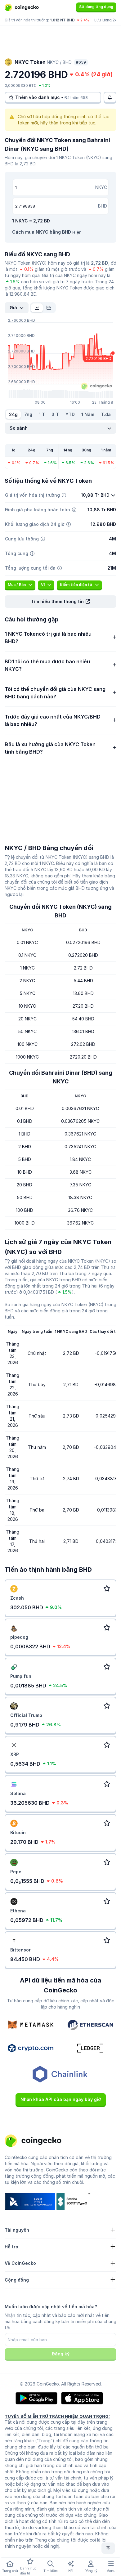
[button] (60, 602)
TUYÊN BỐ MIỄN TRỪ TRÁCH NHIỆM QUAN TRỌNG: (57, 2416)
